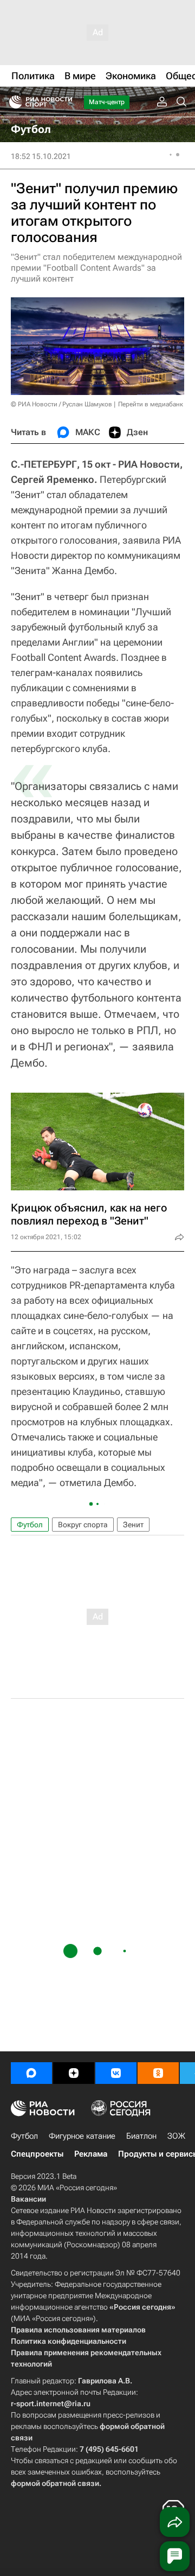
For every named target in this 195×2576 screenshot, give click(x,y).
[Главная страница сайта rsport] (65, 102)
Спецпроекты (37, 2154)
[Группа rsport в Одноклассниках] (158, 2073)
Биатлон (141, 2136)
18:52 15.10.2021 (41, 156)
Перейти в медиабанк (151, 404)
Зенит (133, 1525)
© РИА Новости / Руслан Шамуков (61, 404)
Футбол (30, 1525)
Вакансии (28, 2199)
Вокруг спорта (83, 1525)
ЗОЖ (176, 2136)
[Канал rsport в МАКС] (31, 2073)
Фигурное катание (82, 2136)
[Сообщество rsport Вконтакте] (116, 2073)
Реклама (91, 2154)
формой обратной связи (55, 2483)
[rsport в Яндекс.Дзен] (74, 2073)
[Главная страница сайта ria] (12, 102)
